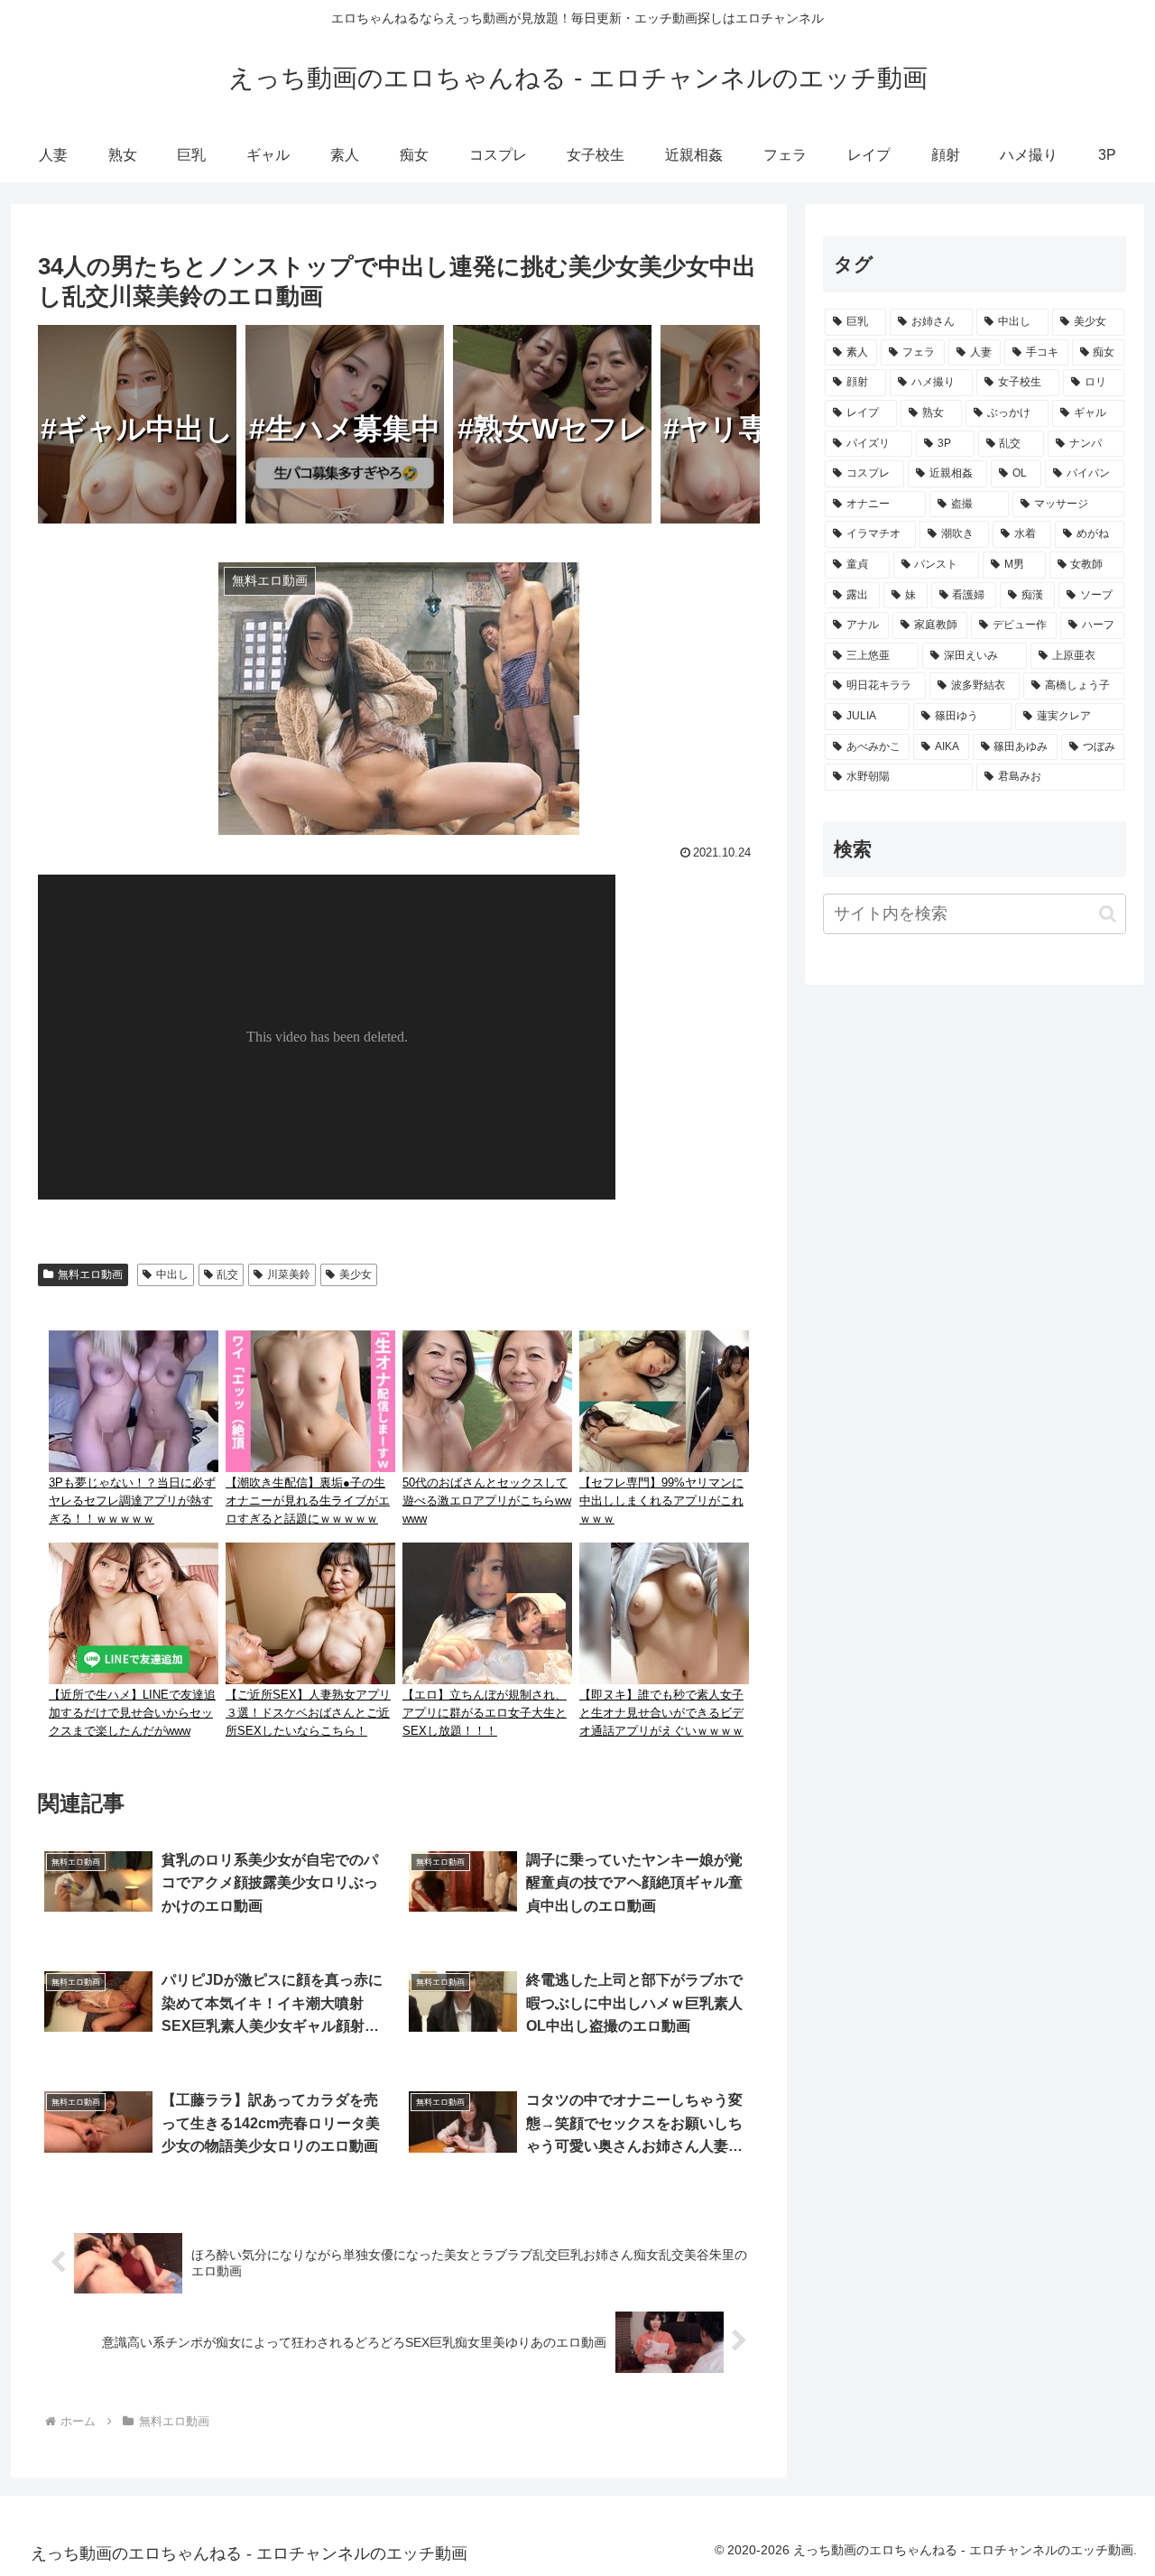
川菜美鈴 (289, 1274)
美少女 (356, 1274)
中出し (172, 1274)
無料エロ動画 (90, 1274)
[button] (1108, 914)
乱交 (227, 1274)
